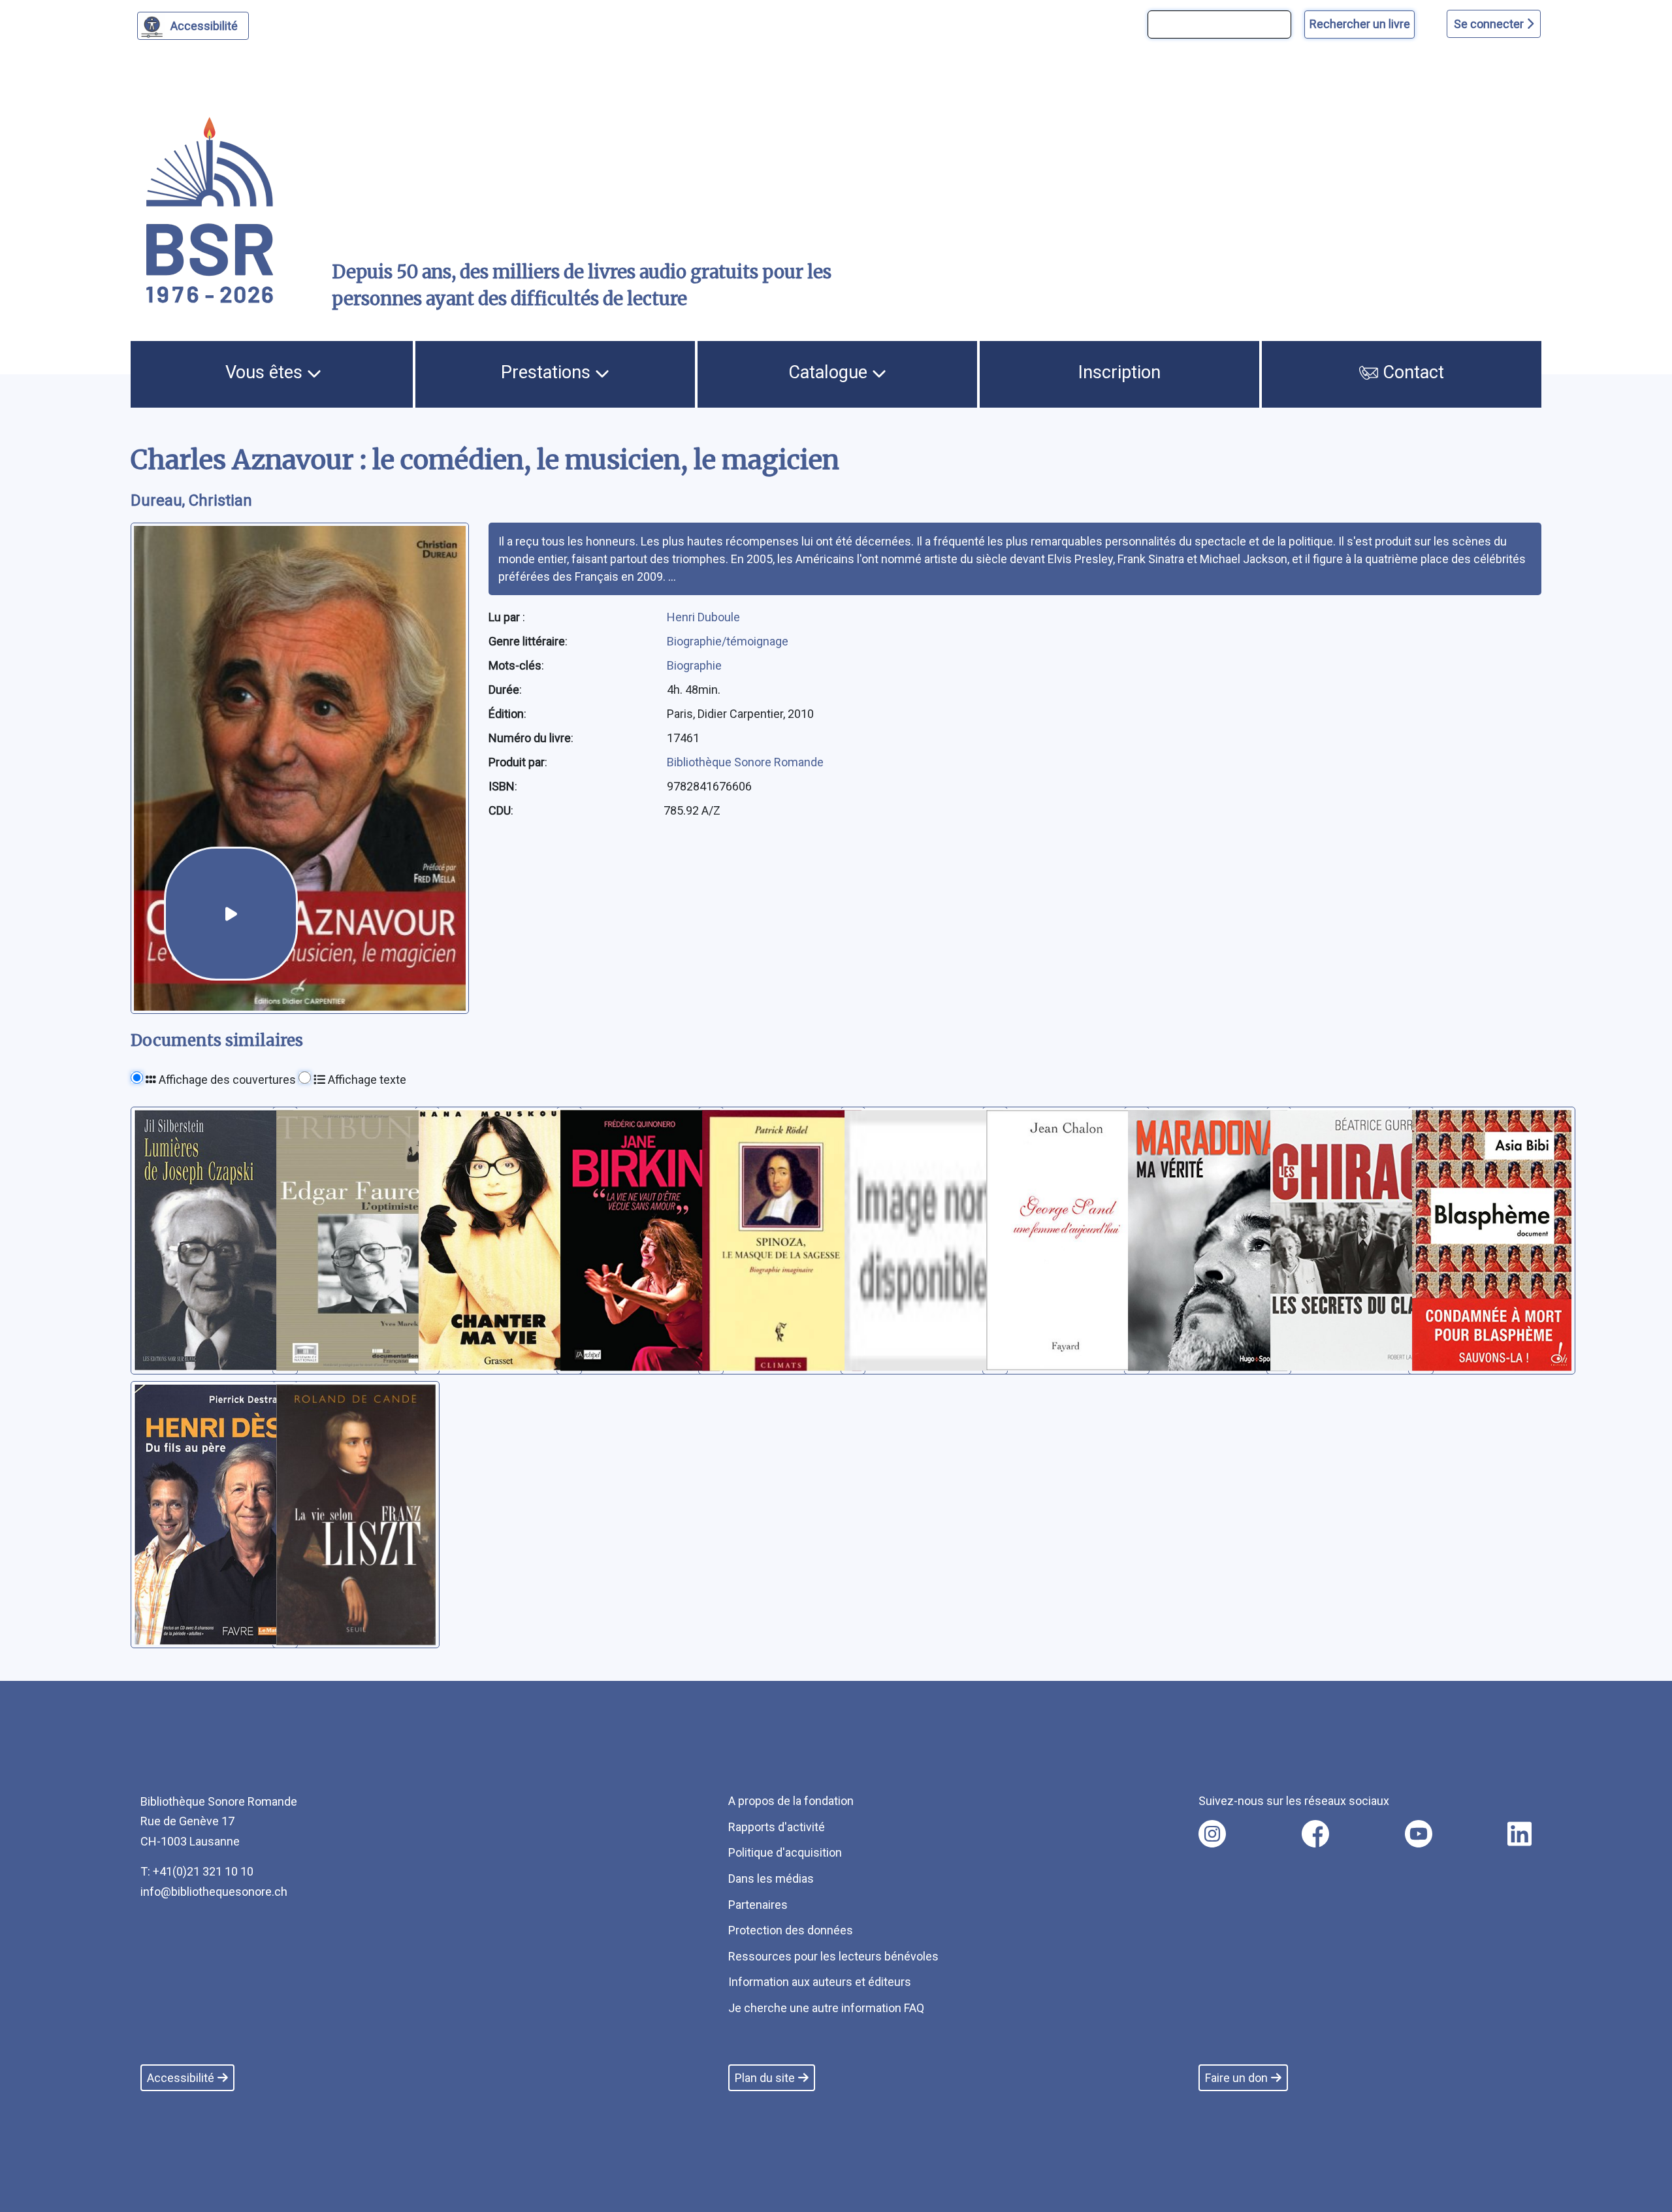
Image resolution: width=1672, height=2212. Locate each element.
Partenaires (758, 1905)
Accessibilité (204, 26)
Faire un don (1236, 2078)
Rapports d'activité (777, 1827)
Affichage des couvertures (226, 1080)
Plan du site (765, 2078)
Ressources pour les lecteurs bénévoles (833, 1956)
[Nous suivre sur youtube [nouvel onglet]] (1419, 1834)
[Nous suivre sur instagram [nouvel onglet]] (1212, 1834)
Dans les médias (771, 1879)
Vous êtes (266, 372)
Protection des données (791, 1930)
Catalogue (830, 372)
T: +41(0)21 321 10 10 (197, 1871)
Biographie (694, 665)
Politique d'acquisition (785, 1852)
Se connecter (1490, 24)
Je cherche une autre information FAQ (826, 2008)
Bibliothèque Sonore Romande (745, 762)
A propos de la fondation (791, 1801)
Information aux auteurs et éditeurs (820, 1982)
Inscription (1119, 372)
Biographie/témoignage (728, 641)
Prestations (548, 372)
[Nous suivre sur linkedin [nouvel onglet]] (1519, 1834)
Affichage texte (366, 1080)
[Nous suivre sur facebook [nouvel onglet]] (1315, 1834)
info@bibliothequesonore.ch (214, 1892)
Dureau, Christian (191, 500)
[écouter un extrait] (231, 914)
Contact (1411, 372)
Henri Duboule (703, 617)
